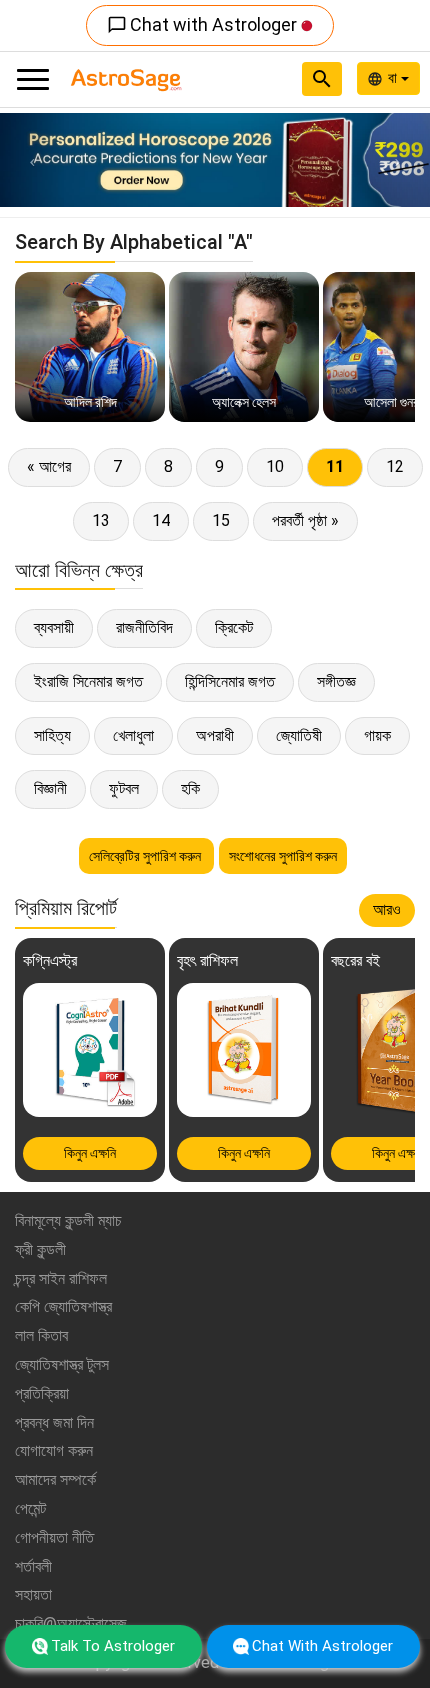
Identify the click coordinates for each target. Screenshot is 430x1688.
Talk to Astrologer (113, 1646)
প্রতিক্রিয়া (42, 1393)
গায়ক (377, 735)
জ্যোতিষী (299, 735)
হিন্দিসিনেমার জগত (230, 681)
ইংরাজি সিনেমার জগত (88, 681)
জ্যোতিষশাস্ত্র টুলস (62, 1364)
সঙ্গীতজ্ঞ (336, 681)
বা (394, 78)
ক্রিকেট (234, 627)
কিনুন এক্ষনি (90, 1153)
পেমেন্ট (30, 1508)
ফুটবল (124, 788)
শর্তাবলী (33, 1566)
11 (335, 466)
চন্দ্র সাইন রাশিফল (61, 1278)
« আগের (49, 466)
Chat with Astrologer (204, 24)
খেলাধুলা (133, 735)
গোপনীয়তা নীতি (54, 1537)
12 (395, 466)
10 (275, 466)
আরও (387, 909)
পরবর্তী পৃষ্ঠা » (305, 520)
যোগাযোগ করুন (54, 1450)
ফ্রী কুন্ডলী (40, 1249)
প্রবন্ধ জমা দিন (54, 1422)
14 (161, 520)
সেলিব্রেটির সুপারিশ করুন (146, 856)
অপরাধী (215, 735)
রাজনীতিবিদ (144, 627)
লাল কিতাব (41, 1335)
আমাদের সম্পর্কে (55, 1479)
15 (221, 520)
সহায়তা (33, 1594)
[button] (32, 160)
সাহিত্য (52, 735)
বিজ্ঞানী (50, 788)
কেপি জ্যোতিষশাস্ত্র (63, 1306)
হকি (190, 788)
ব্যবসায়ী (54, 627)
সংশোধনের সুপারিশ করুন (283, 856)
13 (101, 520)
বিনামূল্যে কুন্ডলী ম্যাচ (68, 1220)
